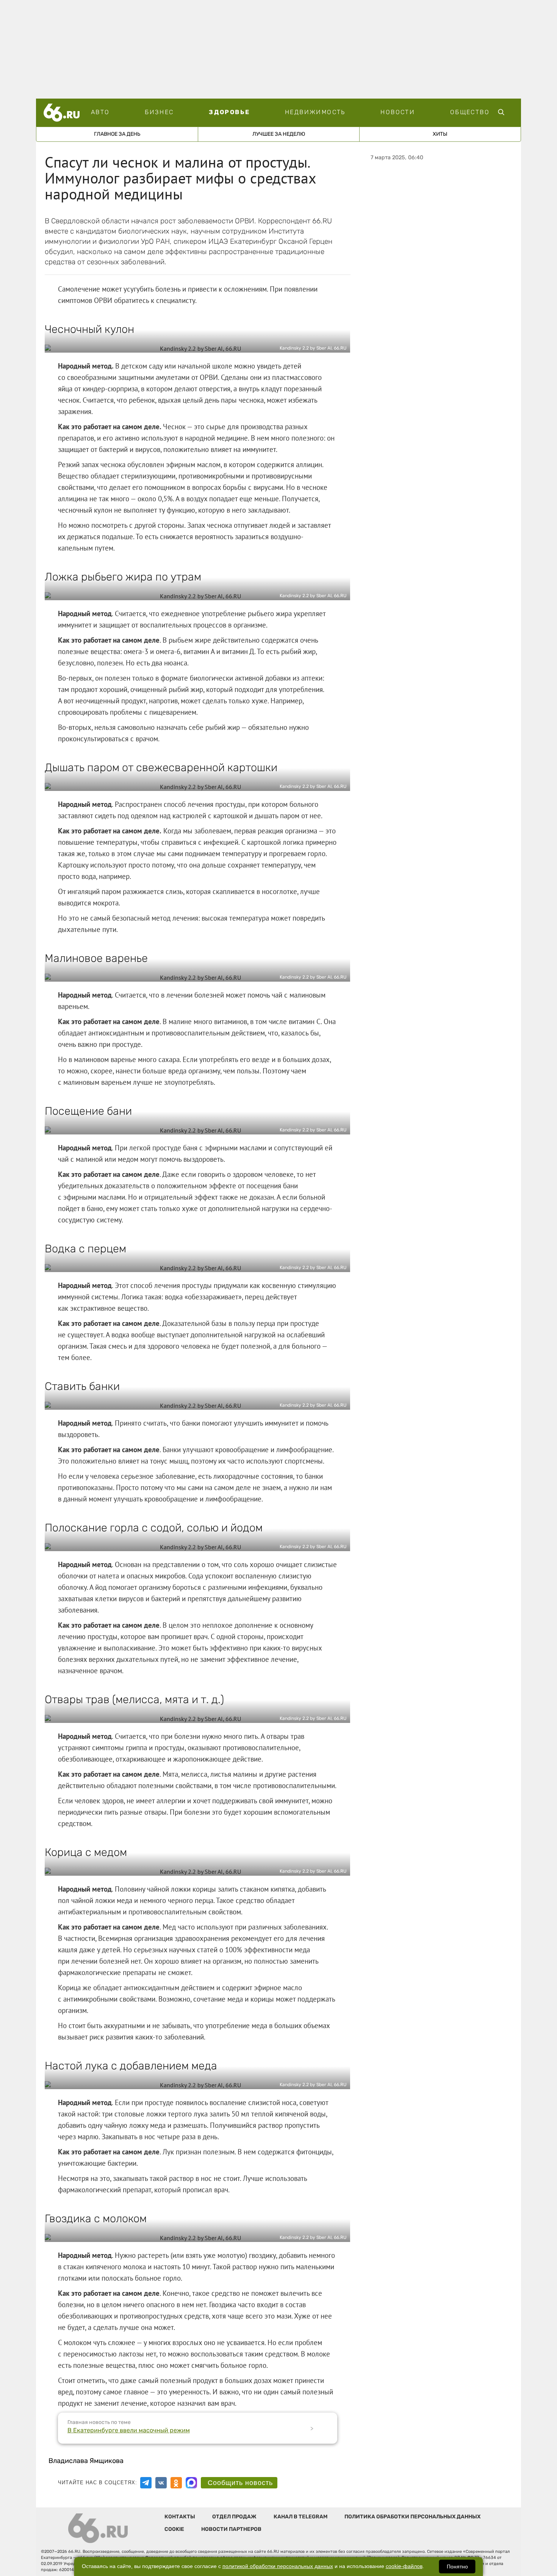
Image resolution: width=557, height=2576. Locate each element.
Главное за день (117, 134)
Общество (470, 112)
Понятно (457, 2567)
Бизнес (159, 112)
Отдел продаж (234, 2517)
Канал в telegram (300, 2517)
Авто (100, 112)
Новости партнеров (231, 2529)
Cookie (174, 2529)
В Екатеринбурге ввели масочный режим (129, 2430)
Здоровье (229, 112)
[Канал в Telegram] (146, 2483)
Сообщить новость (240, 2483)
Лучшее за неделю (279, 134)
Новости (398, 112)
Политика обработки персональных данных (412, 2517)
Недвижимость (315, 112)
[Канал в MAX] (191, 2483)
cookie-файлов (404, 2566)
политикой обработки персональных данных (278, 2566)
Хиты (440, 134)
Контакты (180, 2517)
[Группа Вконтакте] (161, 2483)
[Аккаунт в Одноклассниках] (176, 2483)
